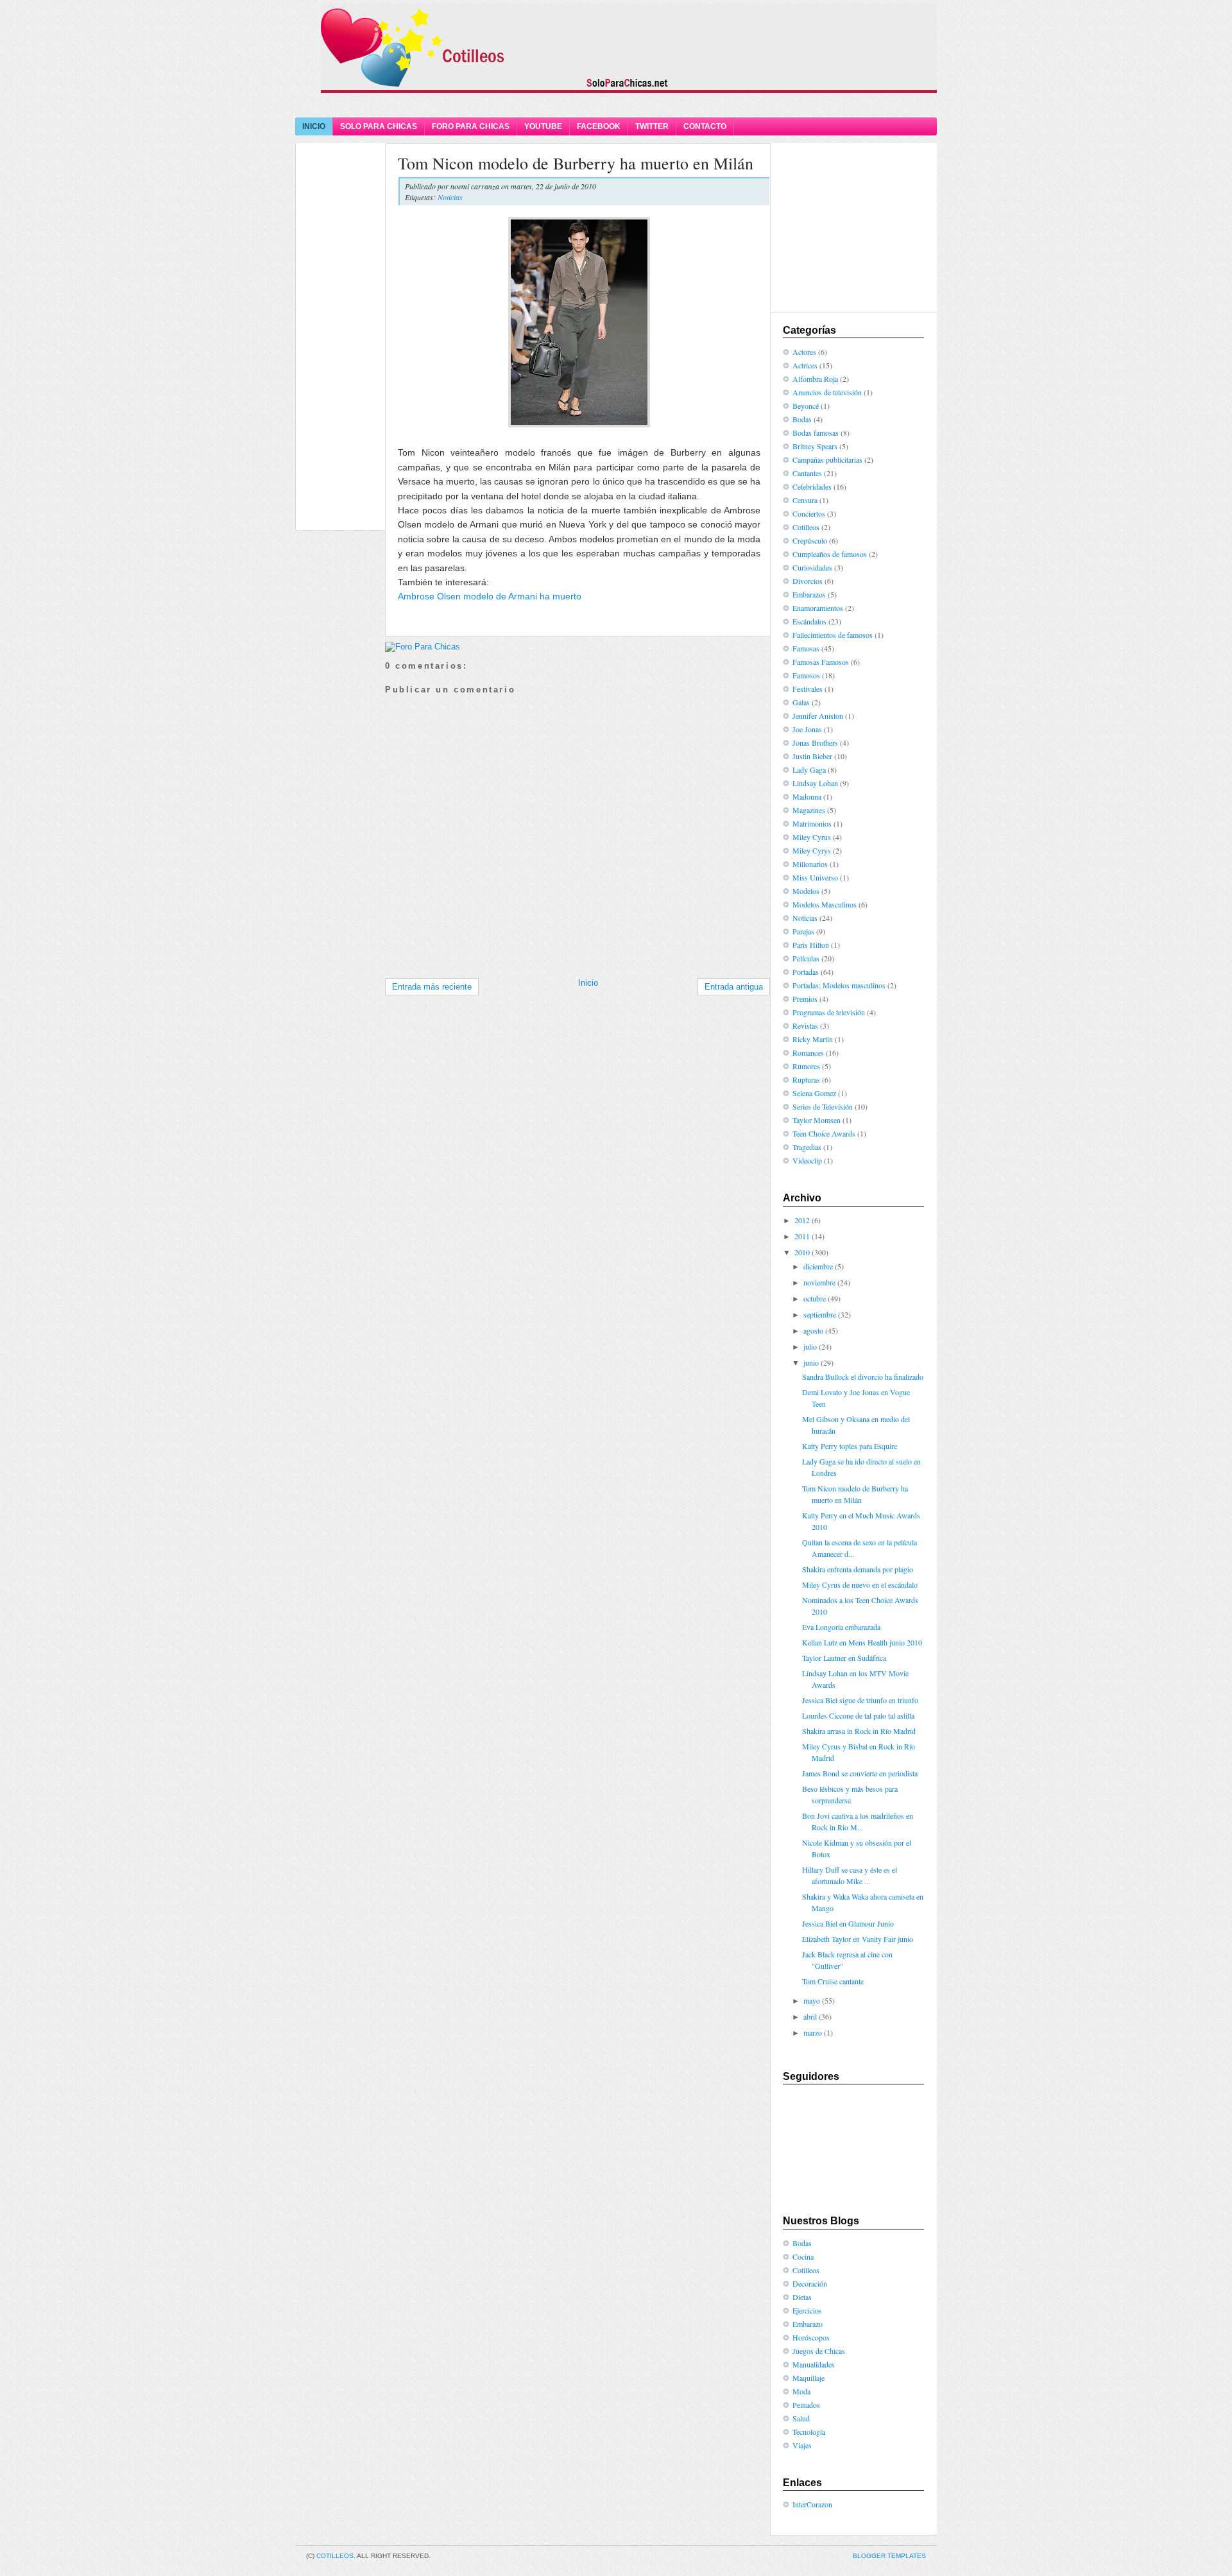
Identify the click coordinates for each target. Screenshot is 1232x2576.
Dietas (802, 2297)
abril (810, 2016)
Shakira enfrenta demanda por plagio (858, 1569)
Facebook (599, 126)
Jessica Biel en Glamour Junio (848, 1923)
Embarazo (808, 2324)
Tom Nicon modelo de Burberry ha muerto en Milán (576, 163)
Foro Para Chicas (471, 126)
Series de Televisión (823, 1106)
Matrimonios (812, 823)
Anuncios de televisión (827, 392)
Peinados (806, 2405)
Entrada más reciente (432, 987)
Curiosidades (812, 567)
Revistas (805, 1026)
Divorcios (808, 581)
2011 (802, 1236)
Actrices (805, 365)
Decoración (810, 2283)
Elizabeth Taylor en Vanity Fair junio (858, 1939)
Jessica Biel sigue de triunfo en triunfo (860, 1700)
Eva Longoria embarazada (841, 1627)
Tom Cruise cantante (833, 1981)
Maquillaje (809, 2378)
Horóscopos (811, 2337)
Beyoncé (806, 406)
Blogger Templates (889, 2556)
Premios (805, 999)
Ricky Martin (813, 1039)
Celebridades (812, 486)
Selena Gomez (814, 1093)
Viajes (802, 2445)
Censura (805, 500)
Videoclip (807, 1160)
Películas (806, 958)
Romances (808, 1052)
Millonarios (810, 864)
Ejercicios (807, 2310)
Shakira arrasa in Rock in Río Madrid (859, 1731)
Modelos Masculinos (825, 904)
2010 (802, 1252)
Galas (801, 702)
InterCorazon (812, 2504)
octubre (815, 1298)
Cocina (803, 2256)
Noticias (450, 197)
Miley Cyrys (812, 850)
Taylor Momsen (817, 1120)
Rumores (806, 1066)
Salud (801, 2418)
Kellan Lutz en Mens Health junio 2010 (862, 1642)
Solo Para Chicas (379, 126)
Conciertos (809, 513)
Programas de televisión (829, 1012)
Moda (801, 2391)
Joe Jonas (807, 729)
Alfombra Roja (815, 379)
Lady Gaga (809, 769)
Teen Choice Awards (824, 1133)
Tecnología (809, 2432)
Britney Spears (815, 446)
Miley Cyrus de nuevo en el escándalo (860, 1584)
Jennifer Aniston (818, 716)
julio (810, 1346)
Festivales (808, 689)
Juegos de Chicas (819, 2351)
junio (811, 1362)
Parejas (803, 931)
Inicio (314, 126)
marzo (813, 2032)
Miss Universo (815, 877)
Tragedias (807, 1147)
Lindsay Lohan (815, 783)
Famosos (806, 675)
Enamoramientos (818, 608)
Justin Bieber (812, 756)
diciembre (818, 1266)
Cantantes (807, 473)
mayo (812, 2000)
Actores (804, 352)
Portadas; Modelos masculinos (839, 985)
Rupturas (806, 1079)
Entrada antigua (734, 987)
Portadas (806, 972)
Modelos (806, 891)
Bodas (802, 419)
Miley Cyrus (812, 837)
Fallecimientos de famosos (833, 635)
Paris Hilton (811, 945)
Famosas (806, 648)
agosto (813, 1330)
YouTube (543, 126)
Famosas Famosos (821, 662)
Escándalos (809, 621)
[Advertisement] (616, 104)
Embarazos (809, 594)
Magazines (809, 810)
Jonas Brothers (815, 743)
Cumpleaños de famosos (830, 554)
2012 (802, 1220)
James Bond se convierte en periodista (860, 1773)
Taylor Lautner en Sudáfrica (844, 1658)
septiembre (820, 1314)
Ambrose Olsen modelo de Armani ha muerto (490, 596)
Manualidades (814, 2364)
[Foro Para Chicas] (423, 647)
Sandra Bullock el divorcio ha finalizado (863, 1377)
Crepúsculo (810, 540)
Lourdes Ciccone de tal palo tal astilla (858, 1715)
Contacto (705, 126)
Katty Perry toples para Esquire (850, 1446)
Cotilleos (806, 527)
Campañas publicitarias (827, 459)
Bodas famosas (816, 433)
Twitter (652, 126)
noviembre (819, 1282)
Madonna (807, 796)
